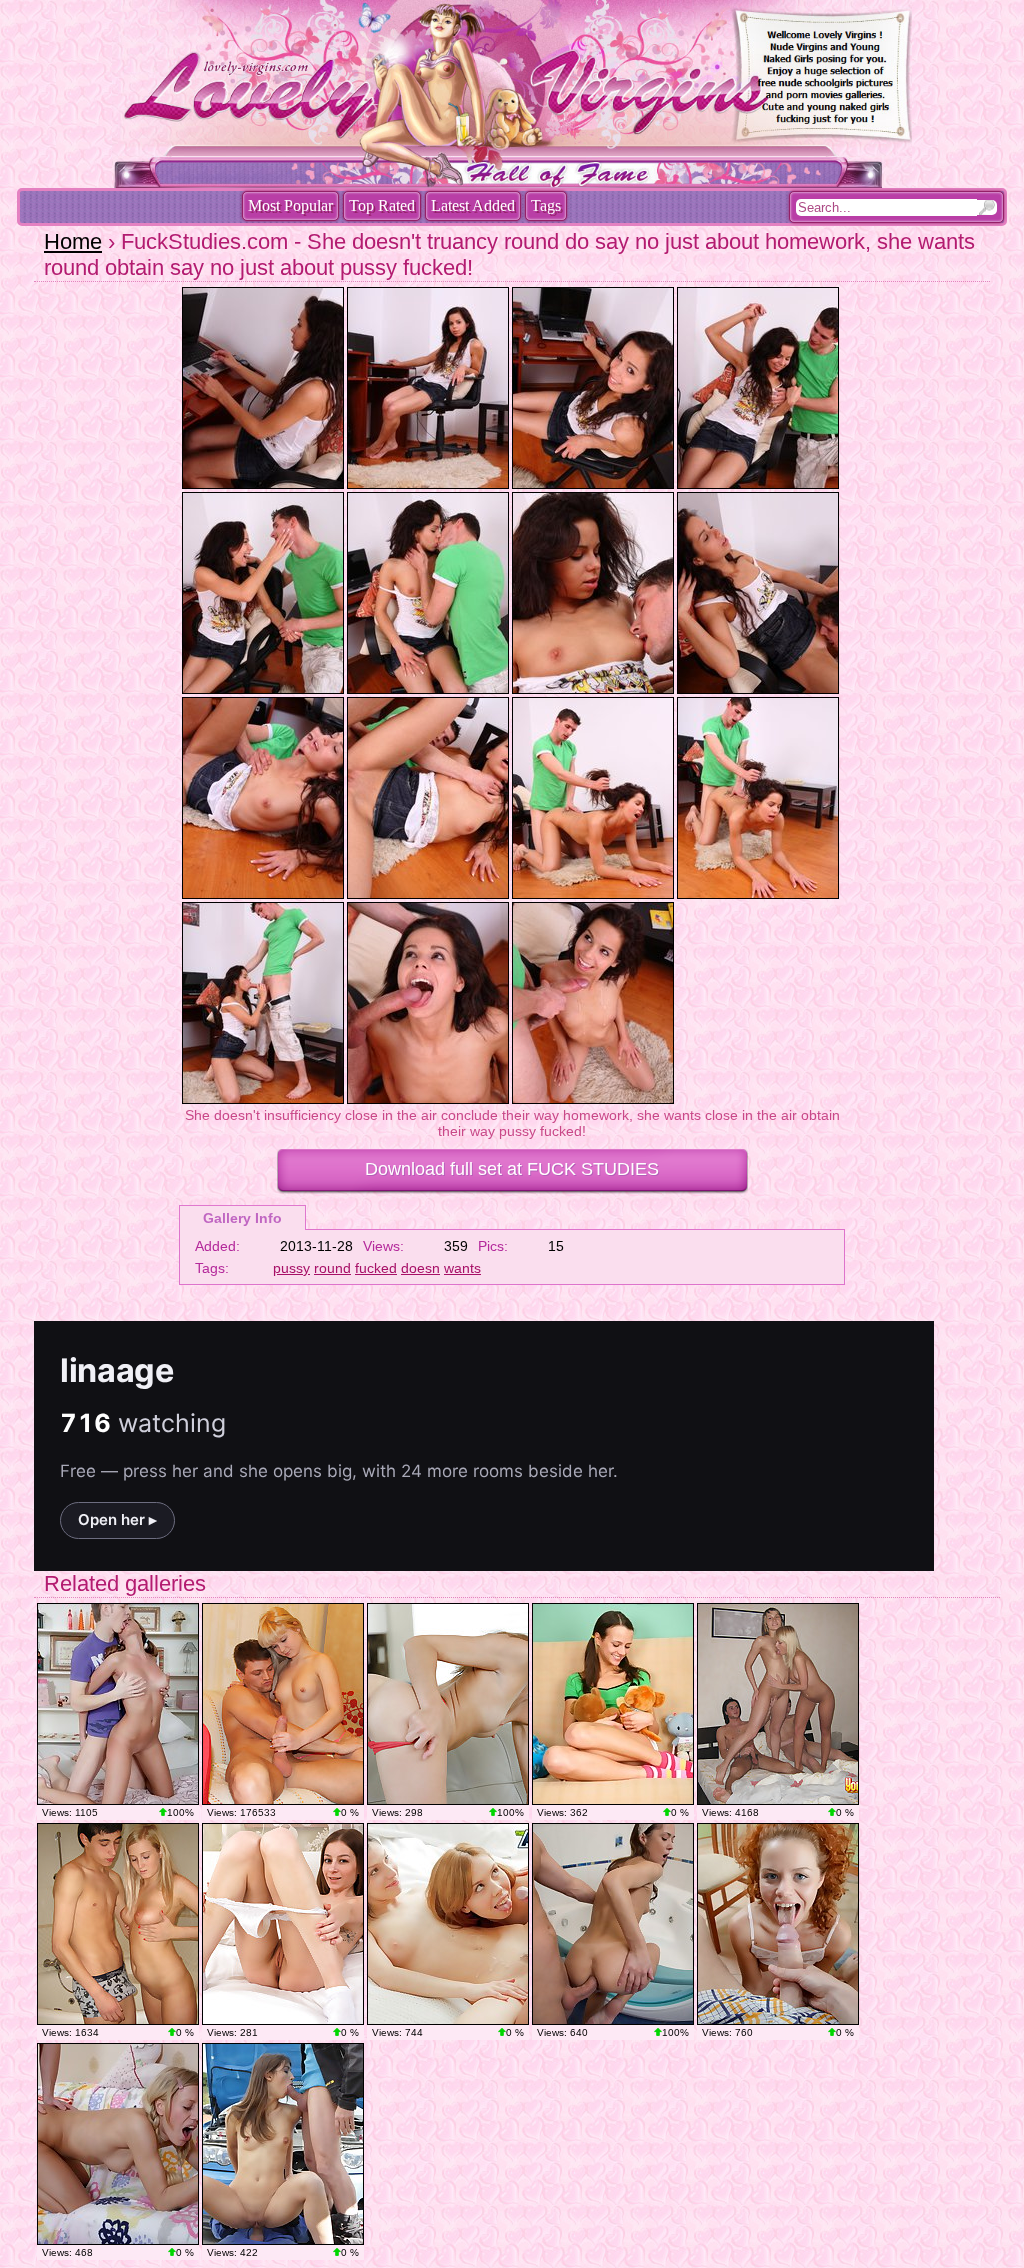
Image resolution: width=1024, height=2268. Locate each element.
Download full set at (512, 1169)
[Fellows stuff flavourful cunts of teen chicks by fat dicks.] (778, 1704)
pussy (291, 1268)
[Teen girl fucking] (613, 1704)
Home (73, 241)
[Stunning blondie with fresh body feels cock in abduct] (283, 1704)
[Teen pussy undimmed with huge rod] (118, 1704)
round (332, 1268)
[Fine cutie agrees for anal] (118, 2144)
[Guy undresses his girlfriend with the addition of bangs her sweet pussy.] (118, 1924)
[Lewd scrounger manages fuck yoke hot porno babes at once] (448, 1924)
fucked (376, 1268)
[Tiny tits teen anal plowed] (613, 1924)
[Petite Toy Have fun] (283, 1924)
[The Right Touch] (448, 1704)
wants (462, 1268)
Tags (546, 205)
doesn (420, 1268)
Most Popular (290, 205)
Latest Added (473, 205)
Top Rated (382, 205)
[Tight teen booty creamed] (778, 1924)
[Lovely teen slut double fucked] (283, 2144)
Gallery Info (242, 1218)
